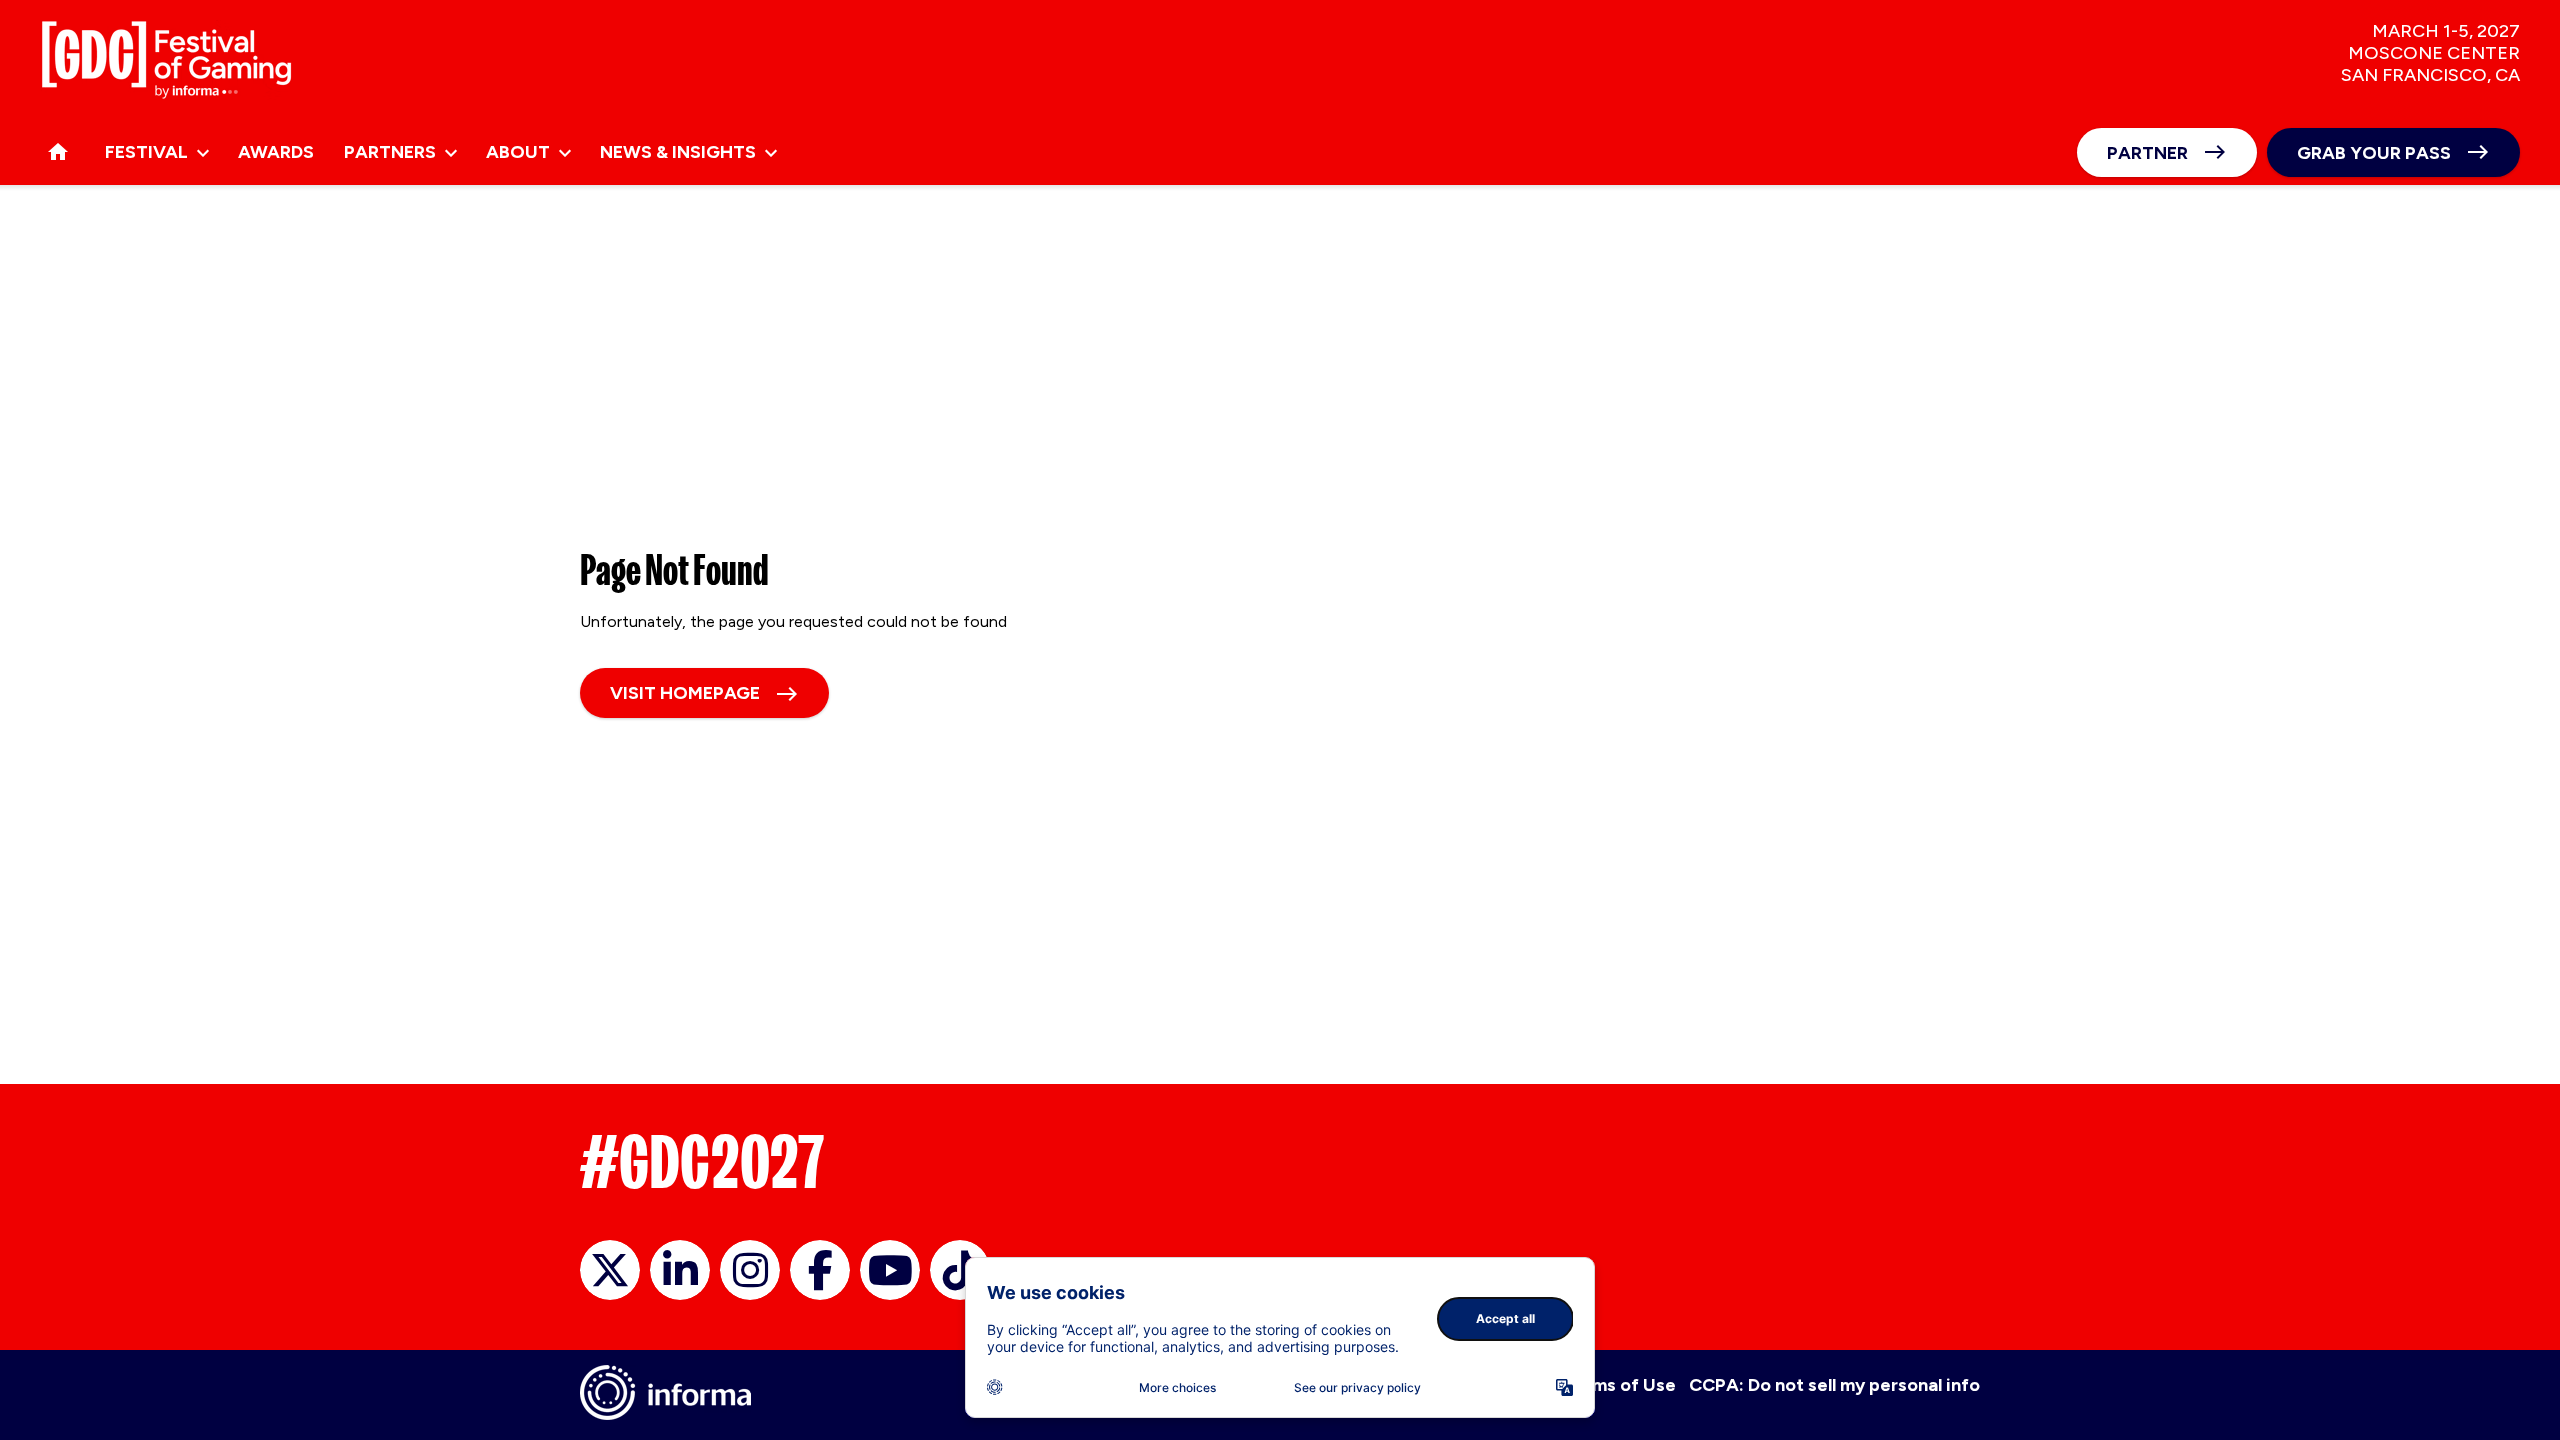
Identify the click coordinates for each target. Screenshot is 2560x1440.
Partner (2147, 153)
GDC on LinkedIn (680, 1270)
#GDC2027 (702, 1162)
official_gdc (610, 1270)
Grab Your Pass (2374, 153)
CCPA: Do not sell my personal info (1834, 1385)
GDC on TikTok (960, 1270)
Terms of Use (1619, 1385)
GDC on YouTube (890, 1270)
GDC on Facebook (820, 1270)
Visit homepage (685, 693)
